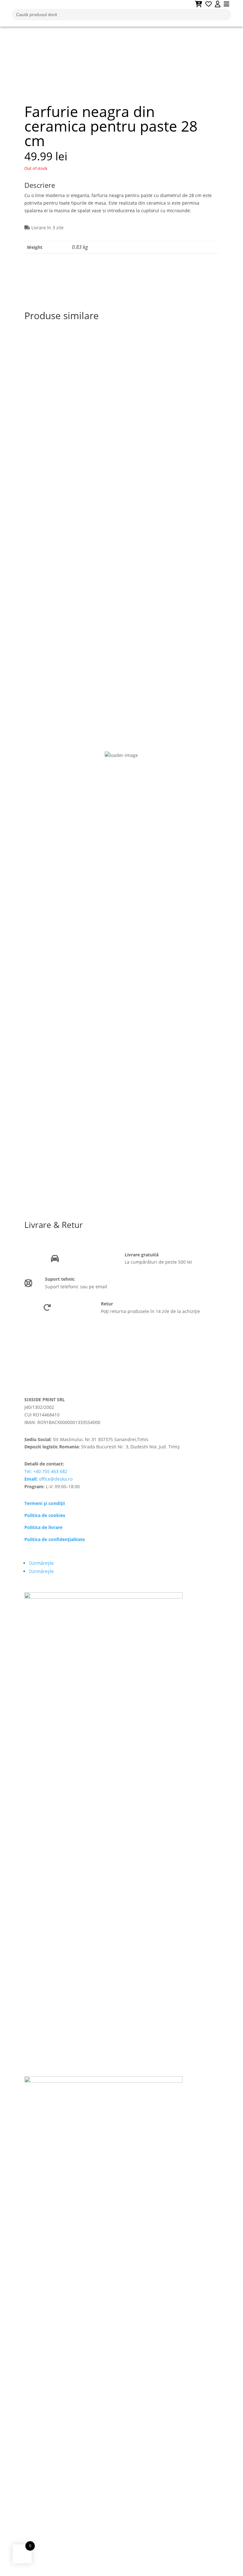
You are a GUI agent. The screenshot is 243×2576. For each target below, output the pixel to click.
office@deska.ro (48, 1479)
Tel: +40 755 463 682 (46, 1471)
